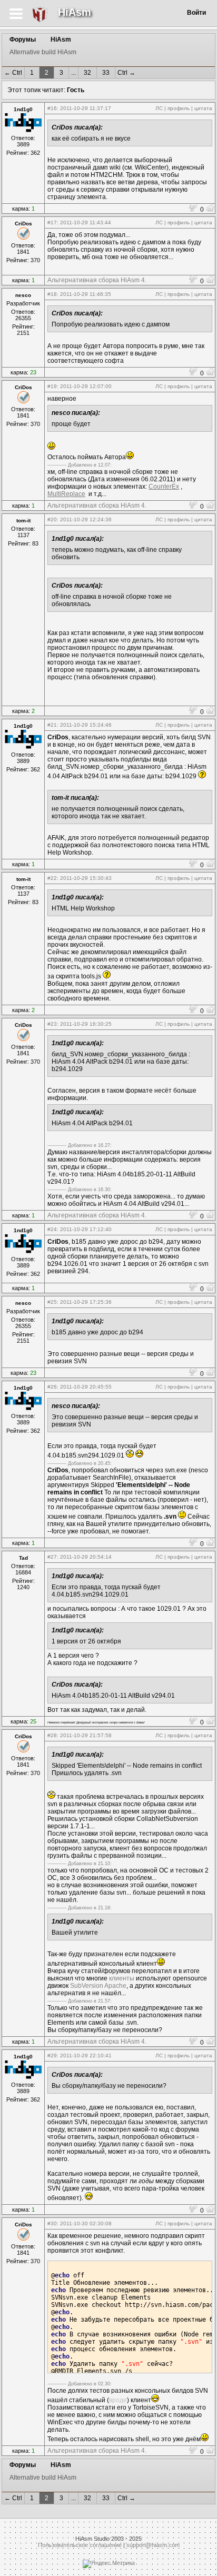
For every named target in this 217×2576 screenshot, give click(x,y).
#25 (52, 1302)
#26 (52, 1387)
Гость (76, 90)
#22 (52, 878)
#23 (52, 1024)
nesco (23, 295)
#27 (52, 1557)
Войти (196, 13)
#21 (52, 725)
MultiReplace (66, 494)
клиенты (122, 1978)
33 (106, 73)
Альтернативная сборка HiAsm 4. (97, 280)
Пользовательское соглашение (80, 2545)
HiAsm (75, 12)
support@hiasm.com (153, 2545)
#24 (52, 1229)
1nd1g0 (23, 109)
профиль (179, 108)
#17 (52, 222)
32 (87, 73)
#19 (52, 386)
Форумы (23, 39)
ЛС (159, 108)
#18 (52, 294)
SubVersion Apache (98, 1986)
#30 (52, 2223)
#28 (52, 1735)
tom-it (23, 521)
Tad (23, 1558)
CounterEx (164, 487)
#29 (52, 2055)
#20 (52, 519)
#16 (52, 108)
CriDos (23, 224)
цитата (203, 108)
